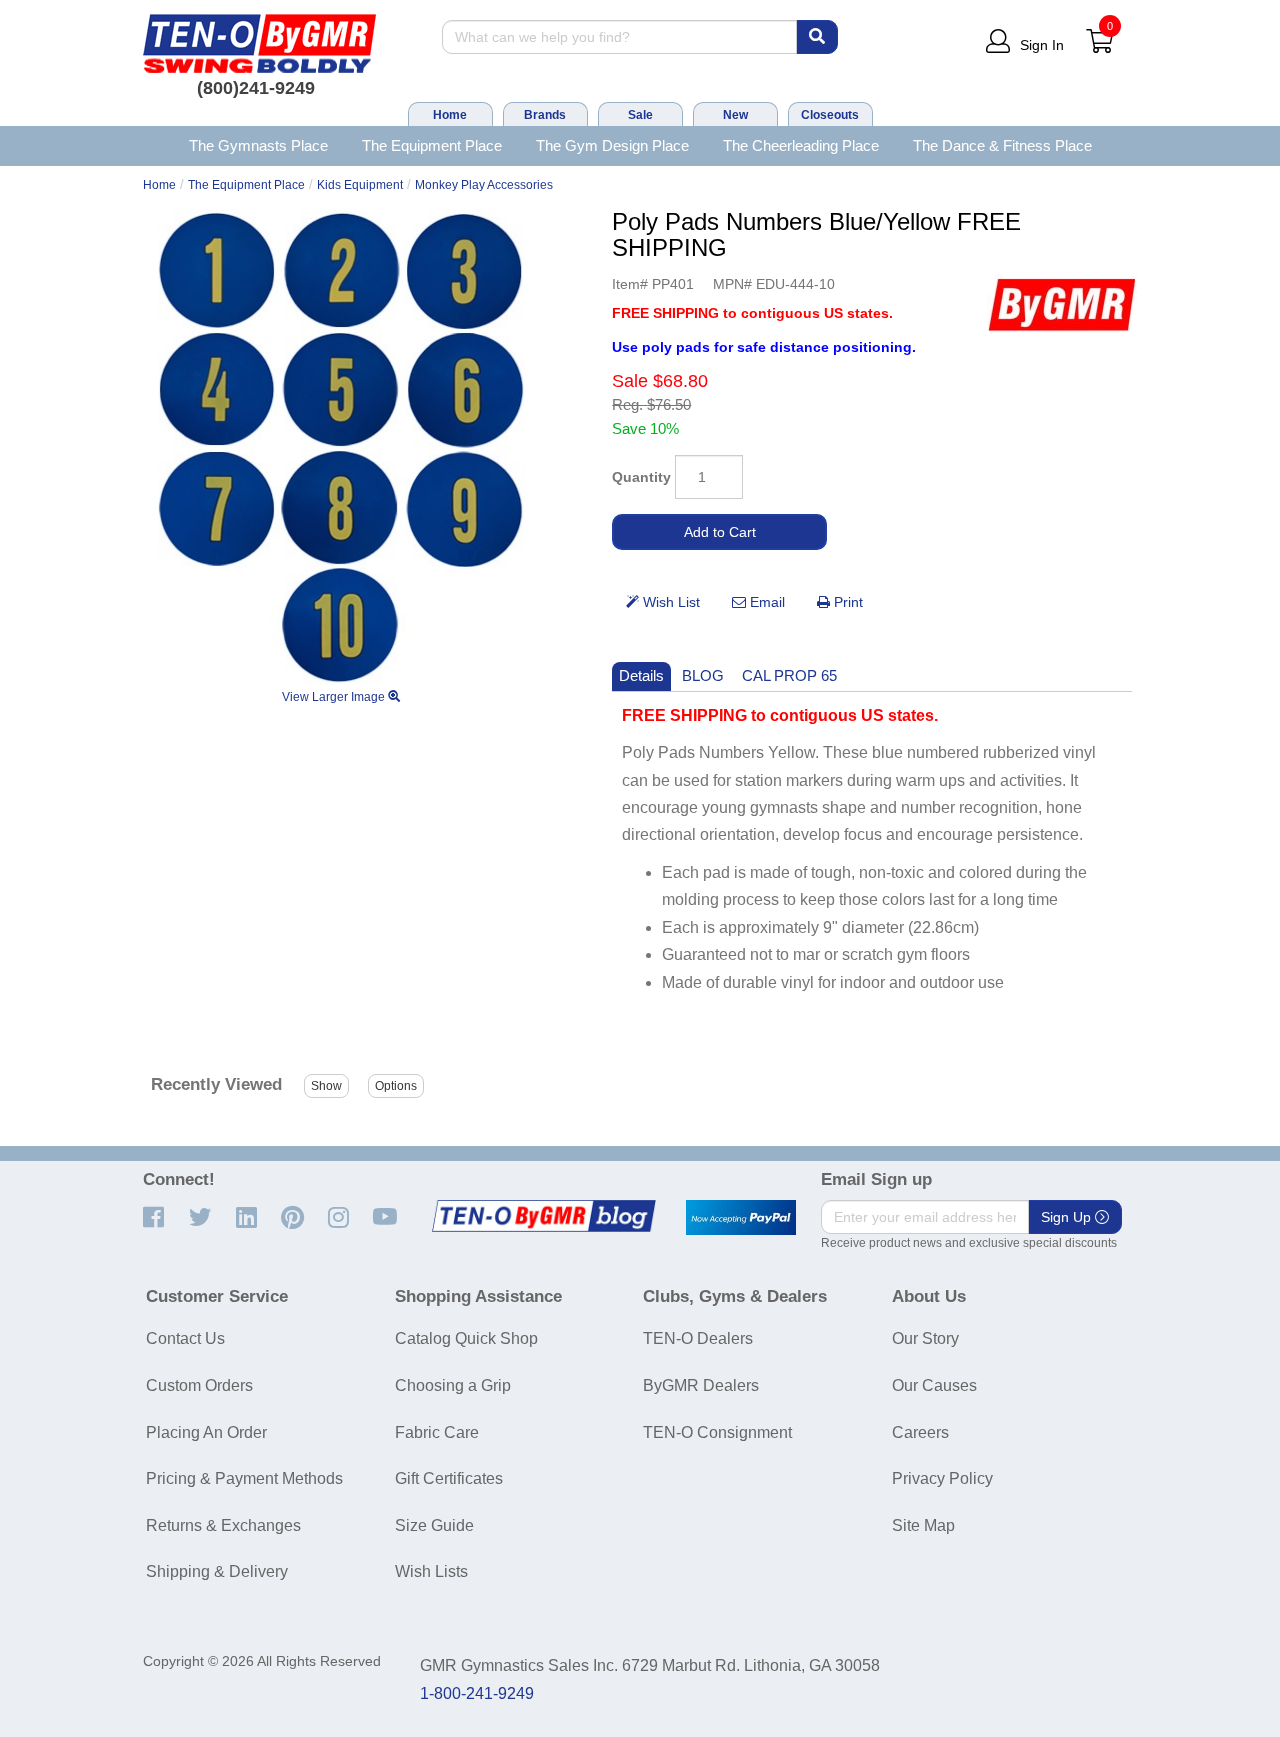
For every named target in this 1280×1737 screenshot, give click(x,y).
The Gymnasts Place (258, 145)
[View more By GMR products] (1062, 304)
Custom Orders (199, 1385)
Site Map (923, 1525)
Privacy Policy (942, 1478)
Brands (545, 115)
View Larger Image (335, 697)
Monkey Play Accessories (484, 185)
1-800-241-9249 (477, 1693)
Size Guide (434, 1525)
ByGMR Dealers (701, 1385)
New (735, 115)
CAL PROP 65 (789, 675)
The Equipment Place (432, 145)
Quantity (641, 477)
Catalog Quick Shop (466, 1338)
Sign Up (1068, 1217)
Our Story (925, 1338)
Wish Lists (431, 1571)
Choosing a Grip (453, 1385)
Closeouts (830, 115)
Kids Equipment (360, 185)
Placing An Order (206, 1432)
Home (450, 115)
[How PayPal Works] (741, 1218)
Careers (920, 1432)
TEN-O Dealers (698, 1338)
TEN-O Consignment (717, 1432)
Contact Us (185, 1338)
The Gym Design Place (612, 145)
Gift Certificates (449, 1478)
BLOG (703, 675)
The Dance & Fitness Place (1002, 145)
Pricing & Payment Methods (244, 1478)
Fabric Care (437, 1432)
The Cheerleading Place (801, 145)
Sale (640, 115)
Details (641, 675)
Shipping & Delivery (217, 1571)
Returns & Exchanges (223, 1525)
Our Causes (934, 1385)
